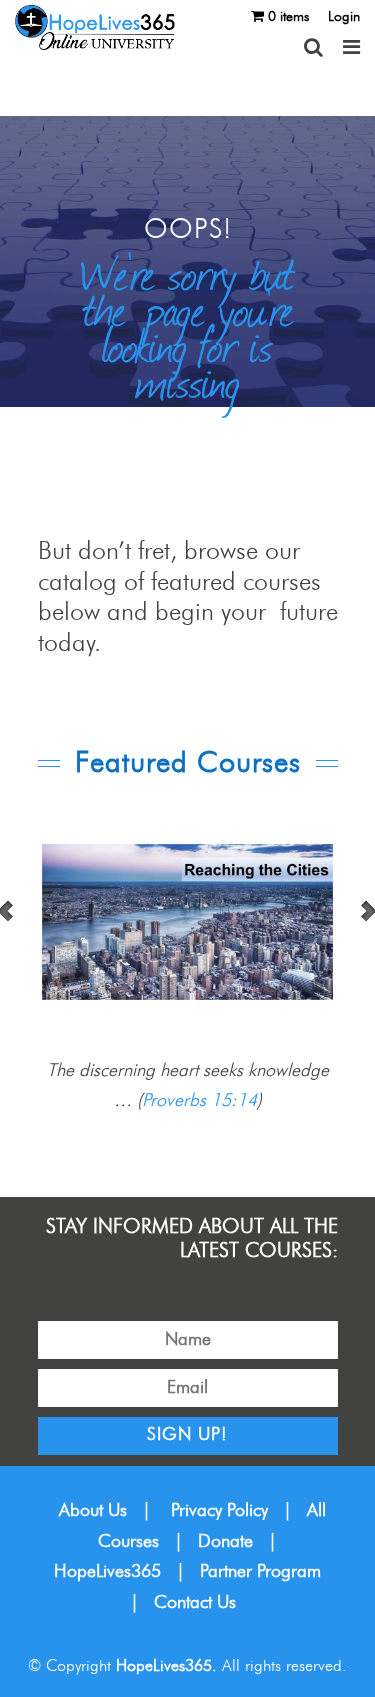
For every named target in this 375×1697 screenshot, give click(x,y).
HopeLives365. (166, 1666)
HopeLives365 (107, 1572)
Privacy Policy (219, 1511)
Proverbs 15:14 (199, 1101)
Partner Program (260, 1572)
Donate (225, 1542)
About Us (93, 1511)
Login (344, 17)
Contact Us (195, 1603)
